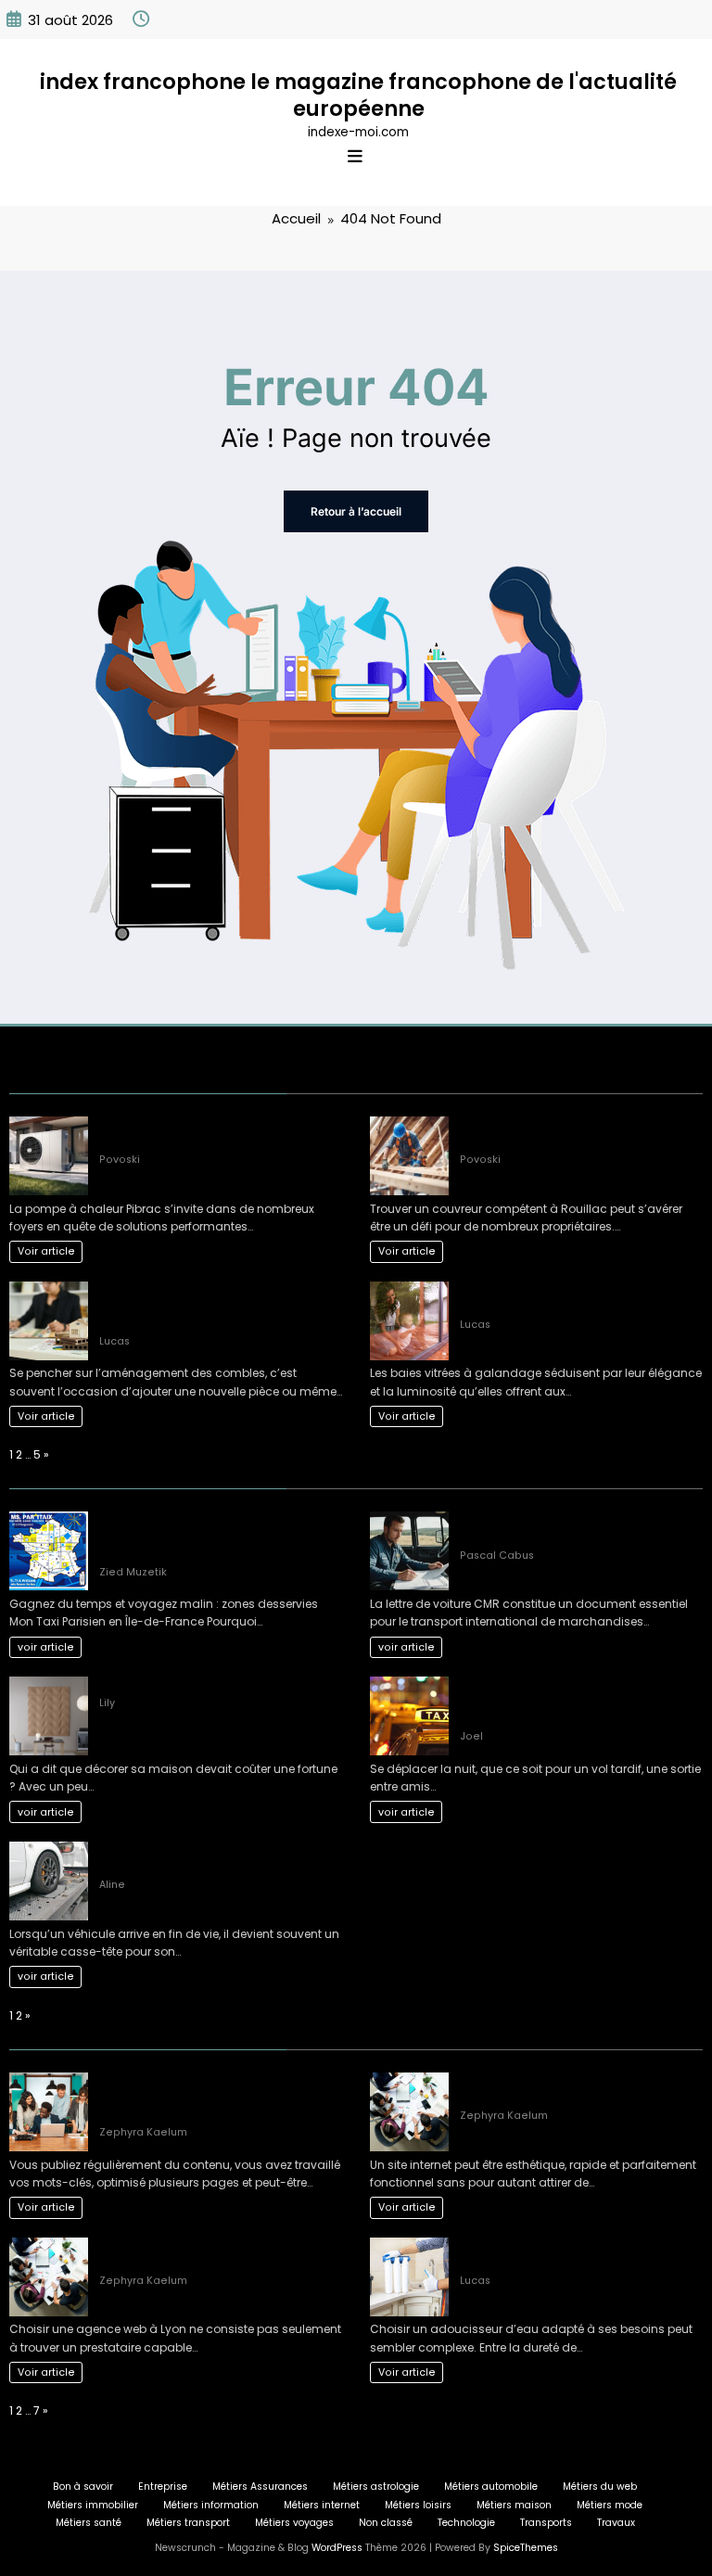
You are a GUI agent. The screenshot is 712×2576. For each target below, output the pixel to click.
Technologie (466, 2523)
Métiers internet (322, 2505)
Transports (546, 2523)
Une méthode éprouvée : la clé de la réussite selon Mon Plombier (200, 1133)
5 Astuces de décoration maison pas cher (219, 1684)
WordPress (337, 2548)
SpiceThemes (526, 2548)
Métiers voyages (294, 2523)
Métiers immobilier (93, 2505)
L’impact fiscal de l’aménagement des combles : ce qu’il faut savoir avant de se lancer (216, 1306)
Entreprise (163, 2487)
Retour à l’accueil (356, 511)
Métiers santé (89, 2523)
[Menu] (355, 157)
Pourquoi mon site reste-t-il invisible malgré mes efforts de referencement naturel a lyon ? (204, 2097)
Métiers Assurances (260, 2487)
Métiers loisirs (418, 2505)
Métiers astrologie (376, 2487)
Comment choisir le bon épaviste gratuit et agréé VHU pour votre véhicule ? (220, 1858)
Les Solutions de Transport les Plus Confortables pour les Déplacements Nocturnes (563, 1701)
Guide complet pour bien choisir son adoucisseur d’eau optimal (562, 2254)
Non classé (386, 2523)
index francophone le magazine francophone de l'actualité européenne (358, 95)
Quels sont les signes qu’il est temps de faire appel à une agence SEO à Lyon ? (571, 2089)
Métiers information (211, 2505)
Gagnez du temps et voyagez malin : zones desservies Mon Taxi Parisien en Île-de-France (216, 1536)
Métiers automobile (491, 2487)
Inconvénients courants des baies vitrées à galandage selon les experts (581, 1298)
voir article (46, 1647)
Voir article (46, 1251)
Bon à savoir (83, 2487)
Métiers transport (188, 2523)
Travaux (616, 2523)
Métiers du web (600, 2487)
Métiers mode (610, 2505)
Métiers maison (514, 2505)
